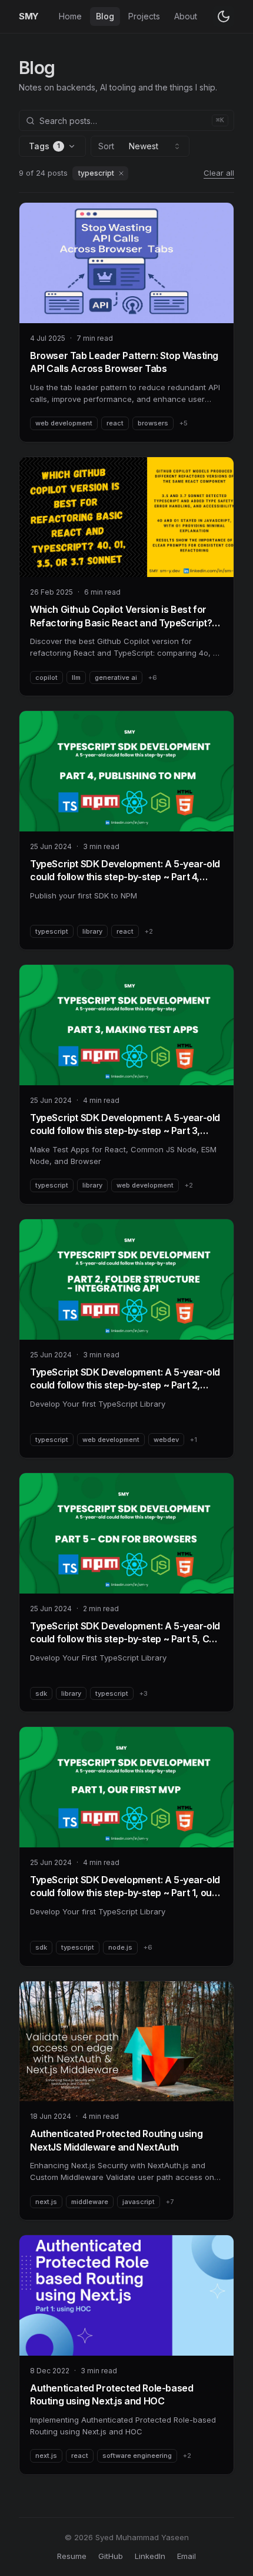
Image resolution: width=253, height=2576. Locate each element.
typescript (96, 173)
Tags (44, 146)
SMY (29, 16)
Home (70, 16)
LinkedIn (150, 2556)
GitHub (111, 2556)
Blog (105, 16)
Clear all (219, 173)
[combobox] (140, 146)
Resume (72, 2556)
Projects (144, 16)
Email (187, 2556)
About (186, 16)
